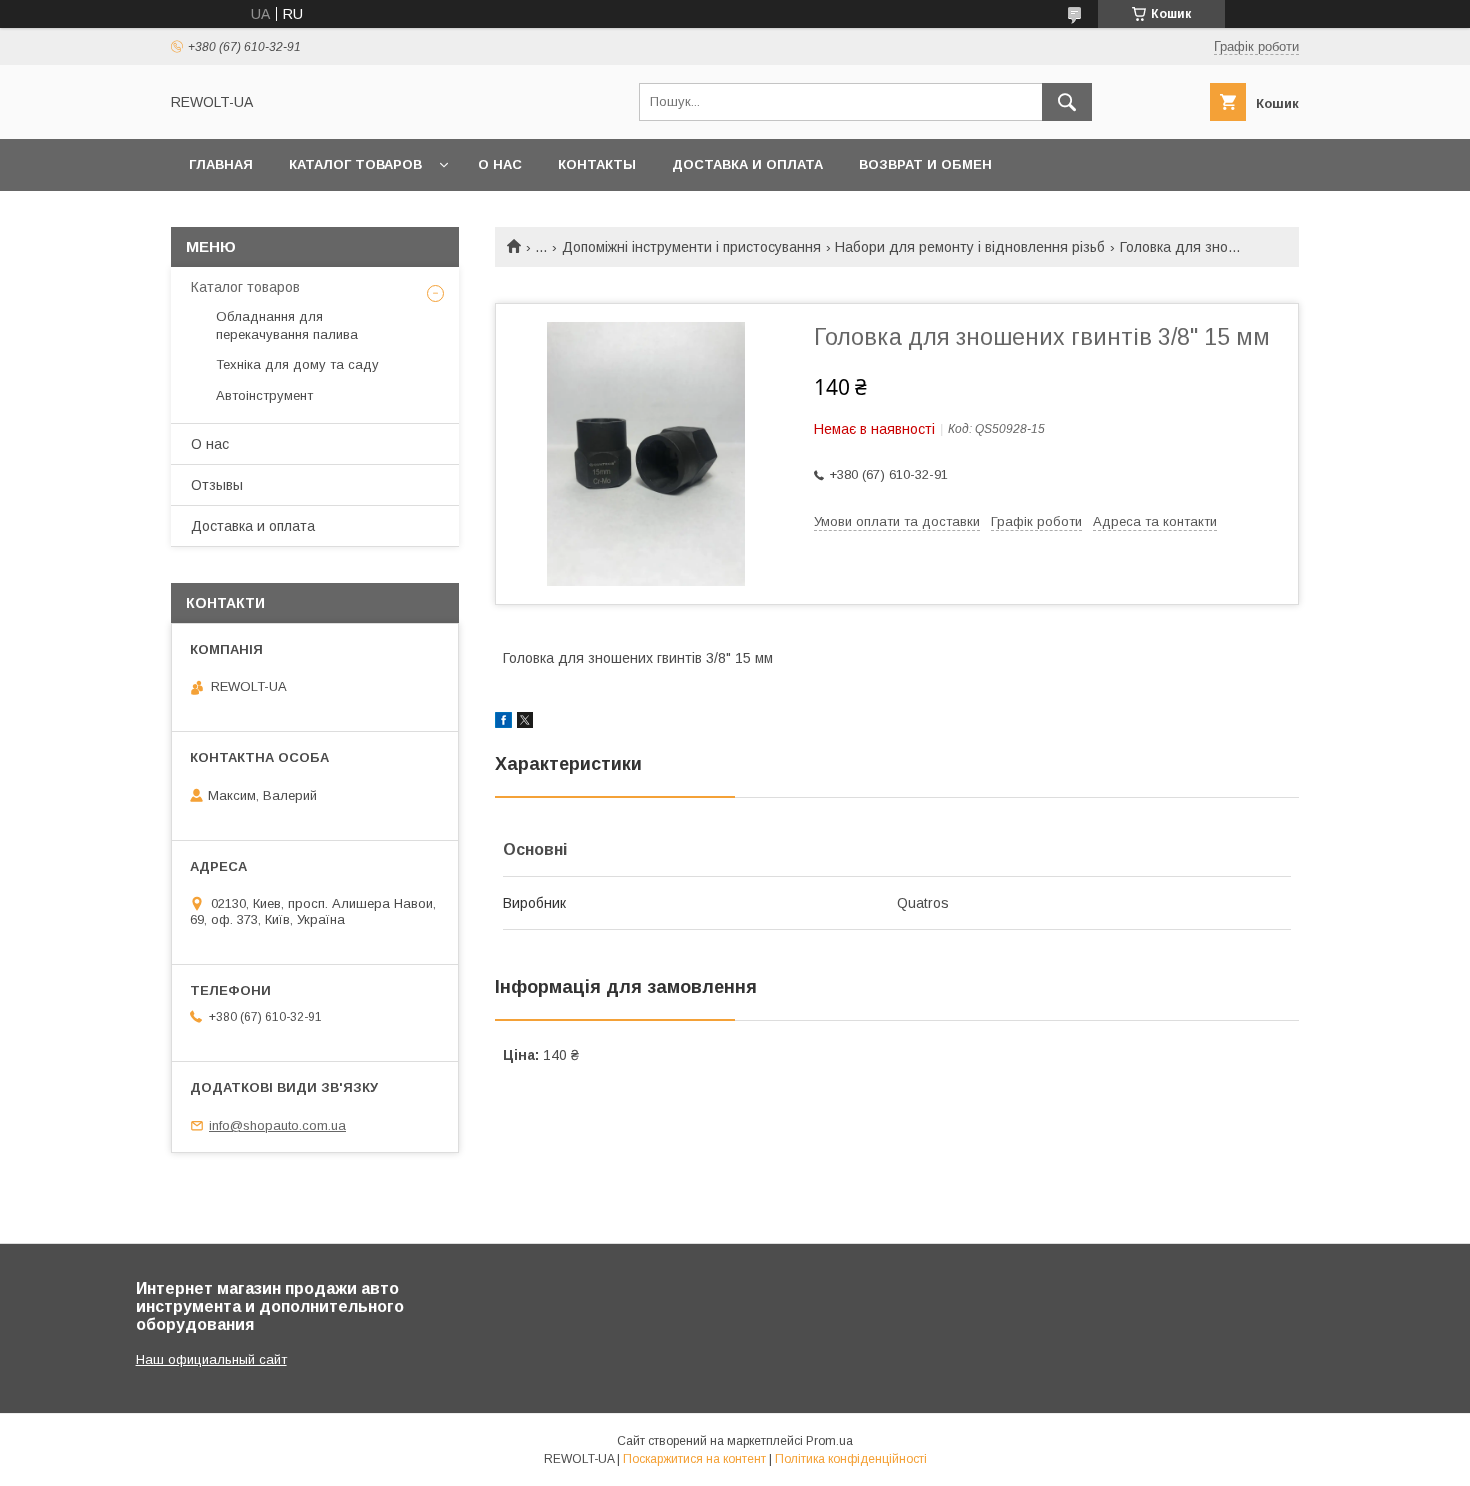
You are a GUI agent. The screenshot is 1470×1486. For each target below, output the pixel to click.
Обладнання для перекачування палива (287, 325)
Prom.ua (829, 1441)
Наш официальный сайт (211, 1359)
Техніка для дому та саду (297, 364)
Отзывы (217, 485)
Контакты (597, 164)
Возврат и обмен (925, 164)
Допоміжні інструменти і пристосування (691, 247)
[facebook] (503, 723)
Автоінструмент (264, 395)
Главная (221, 164)
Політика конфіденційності (851, 1459)
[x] (525, 723)
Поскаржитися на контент (694, 1459)
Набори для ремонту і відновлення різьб (970, 247)
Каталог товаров (355, 164)
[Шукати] (1067, 102)
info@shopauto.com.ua (277, 1125)
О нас (500, 164)
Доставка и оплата (747, 164)
